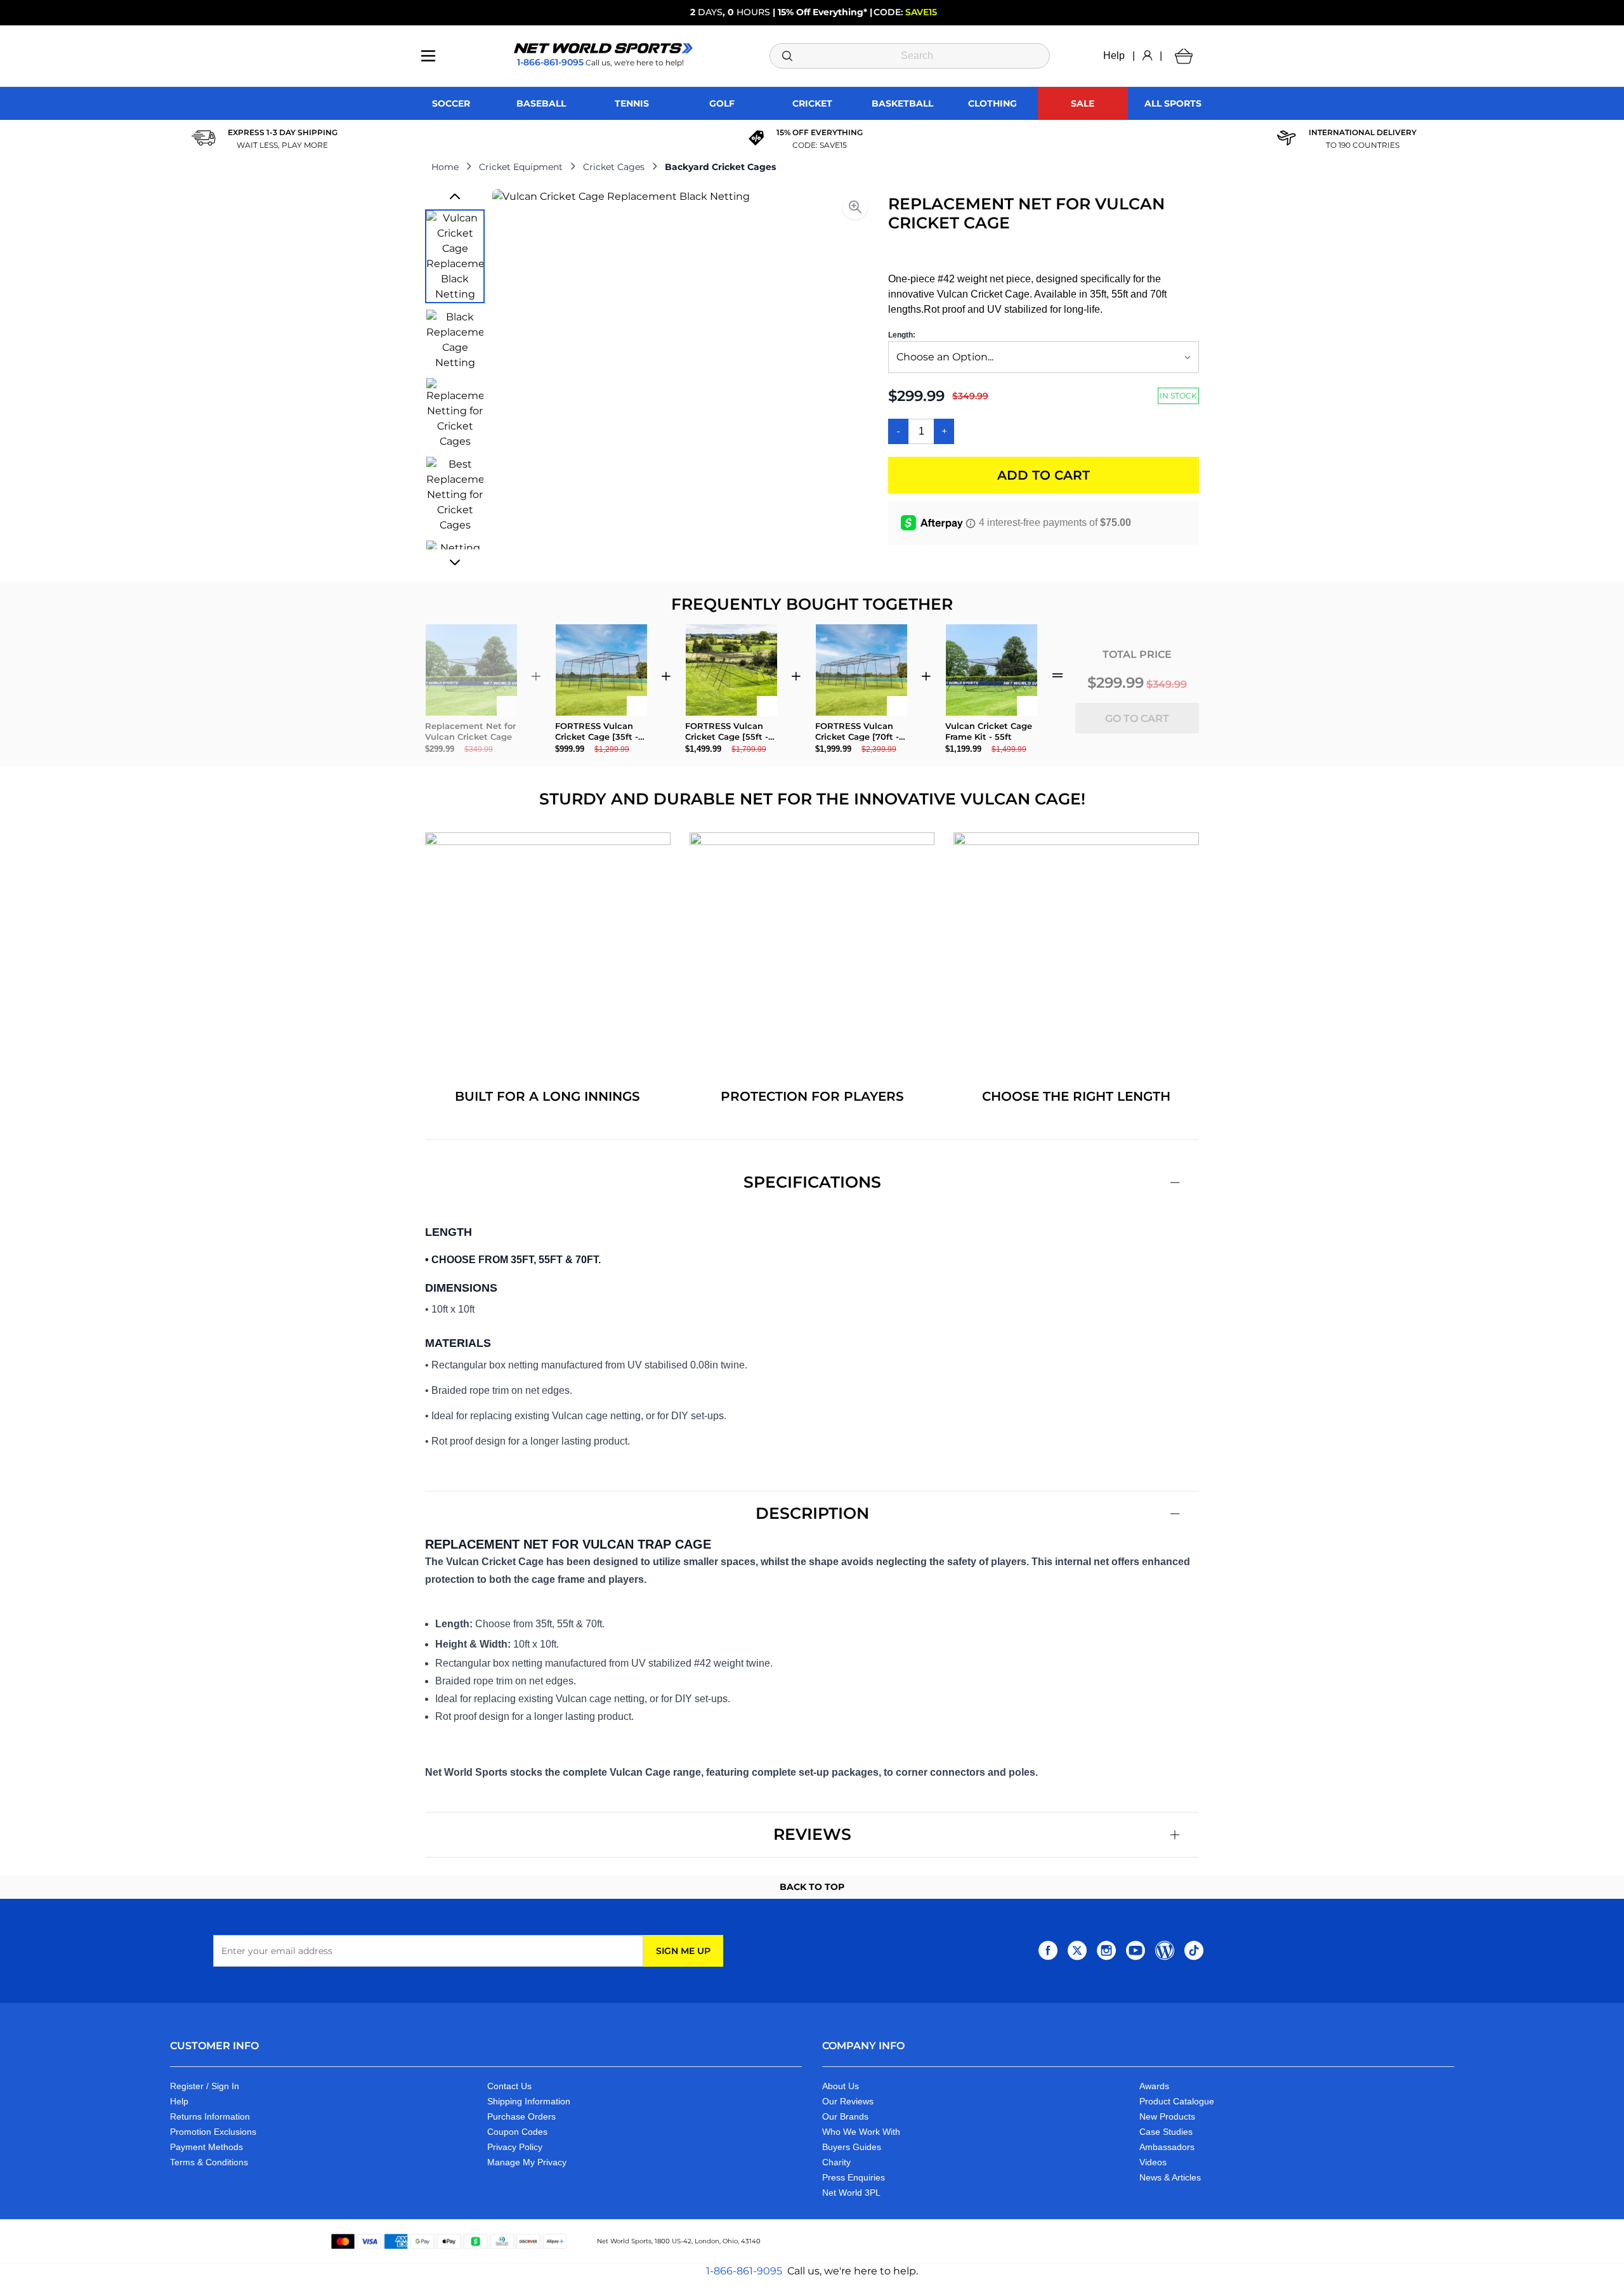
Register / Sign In (205, 2086)
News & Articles (1170, 2177)
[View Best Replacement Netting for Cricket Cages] (455, 495)
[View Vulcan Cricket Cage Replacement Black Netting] (455, 256)
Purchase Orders (521, 2116)
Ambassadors (1167, 2147)
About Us (841, 2086)
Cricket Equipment (521, 167)
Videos (1153, 2162)
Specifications (812, 1182)
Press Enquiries (854, 2177)
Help (1114, 56)
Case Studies (1166, 2132)
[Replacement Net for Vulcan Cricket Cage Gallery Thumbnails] (455, 379)
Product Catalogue (1177, 2101)
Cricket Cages (614, 167)
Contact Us (509, 2086)
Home (445, 167)
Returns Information (210, 2116)
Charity (836, 2162)
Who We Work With (861, 2132)
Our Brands (845, 2116)
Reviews (812, 1834)
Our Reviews (848, 2101)
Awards (1154, 2086)
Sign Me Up (683, 1951)
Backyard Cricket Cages (720, 167)
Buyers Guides (852, 2147)
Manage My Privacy (527, 2162)
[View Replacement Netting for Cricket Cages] (455, 414)
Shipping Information (529, 2101)
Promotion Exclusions (213, 2132)
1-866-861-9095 (744, 2271)
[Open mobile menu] (428, 56)
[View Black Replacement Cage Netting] (455, 340)
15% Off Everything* (822, 12)
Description (812, 1513)
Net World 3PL (851, 2193)
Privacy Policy (515, 2147)
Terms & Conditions (209, 2162)
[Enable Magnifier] (855, 207)
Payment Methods (206, 2147)
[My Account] (1147, 56)
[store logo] (603, 48)
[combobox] (910, 56)
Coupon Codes (517, 2132)
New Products (1167, 2116)
